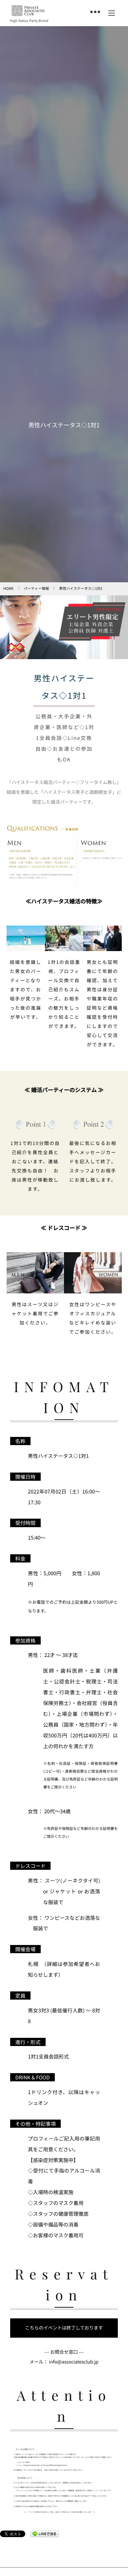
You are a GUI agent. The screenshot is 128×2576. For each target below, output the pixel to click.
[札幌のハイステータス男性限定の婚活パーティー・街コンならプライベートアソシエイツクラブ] (28, 11)
